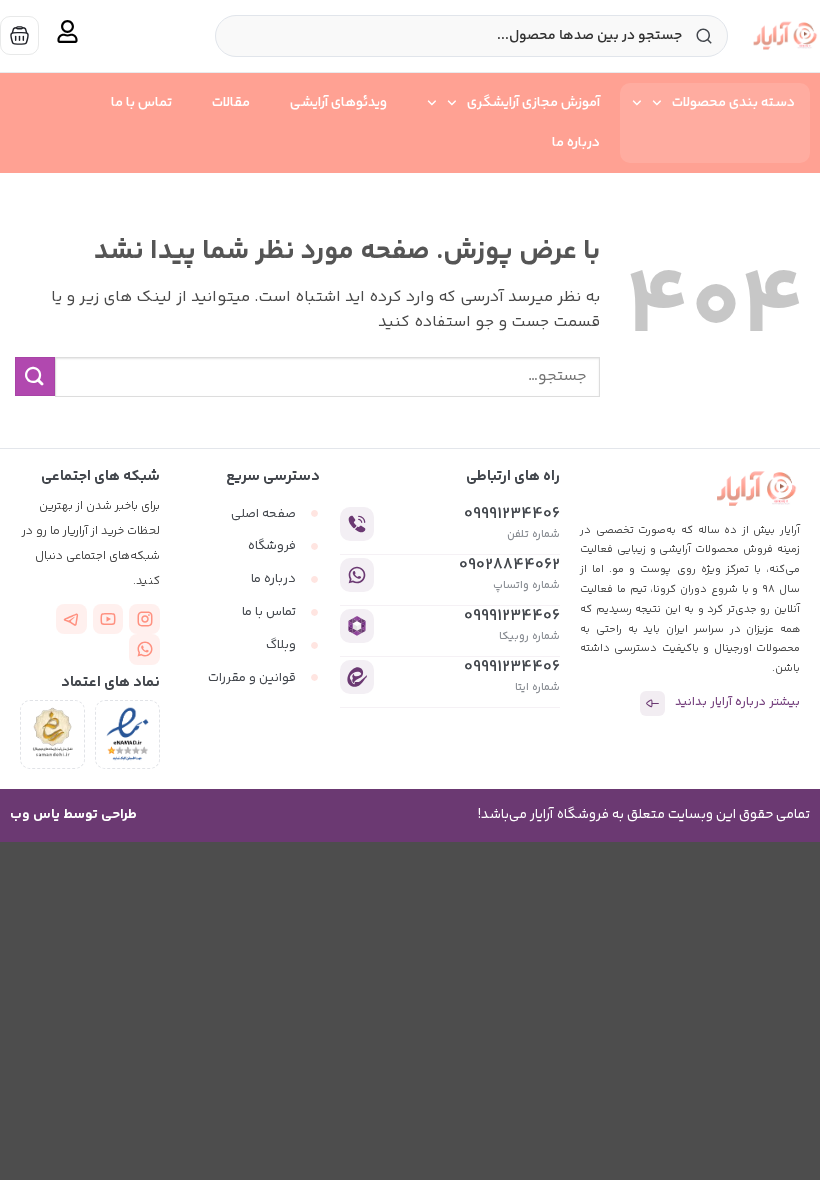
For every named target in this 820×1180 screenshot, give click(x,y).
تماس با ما (141, 103)
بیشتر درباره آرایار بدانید (737, 702)
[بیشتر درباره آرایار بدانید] (652, 703)
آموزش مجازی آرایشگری (533, 103)
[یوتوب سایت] (108, 619)
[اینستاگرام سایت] (144, 619)
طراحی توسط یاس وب (73, 815)
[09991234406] (357, 524)
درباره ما (576, 143)
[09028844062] (357, 575)
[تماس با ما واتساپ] (144, 649)
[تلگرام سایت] (71, 619)
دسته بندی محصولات (733, 103)
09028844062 (509, 565)
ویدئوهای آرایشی (338, 103)
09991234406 (512, 514)
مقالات (231, 103)
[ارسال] (35, 376)
